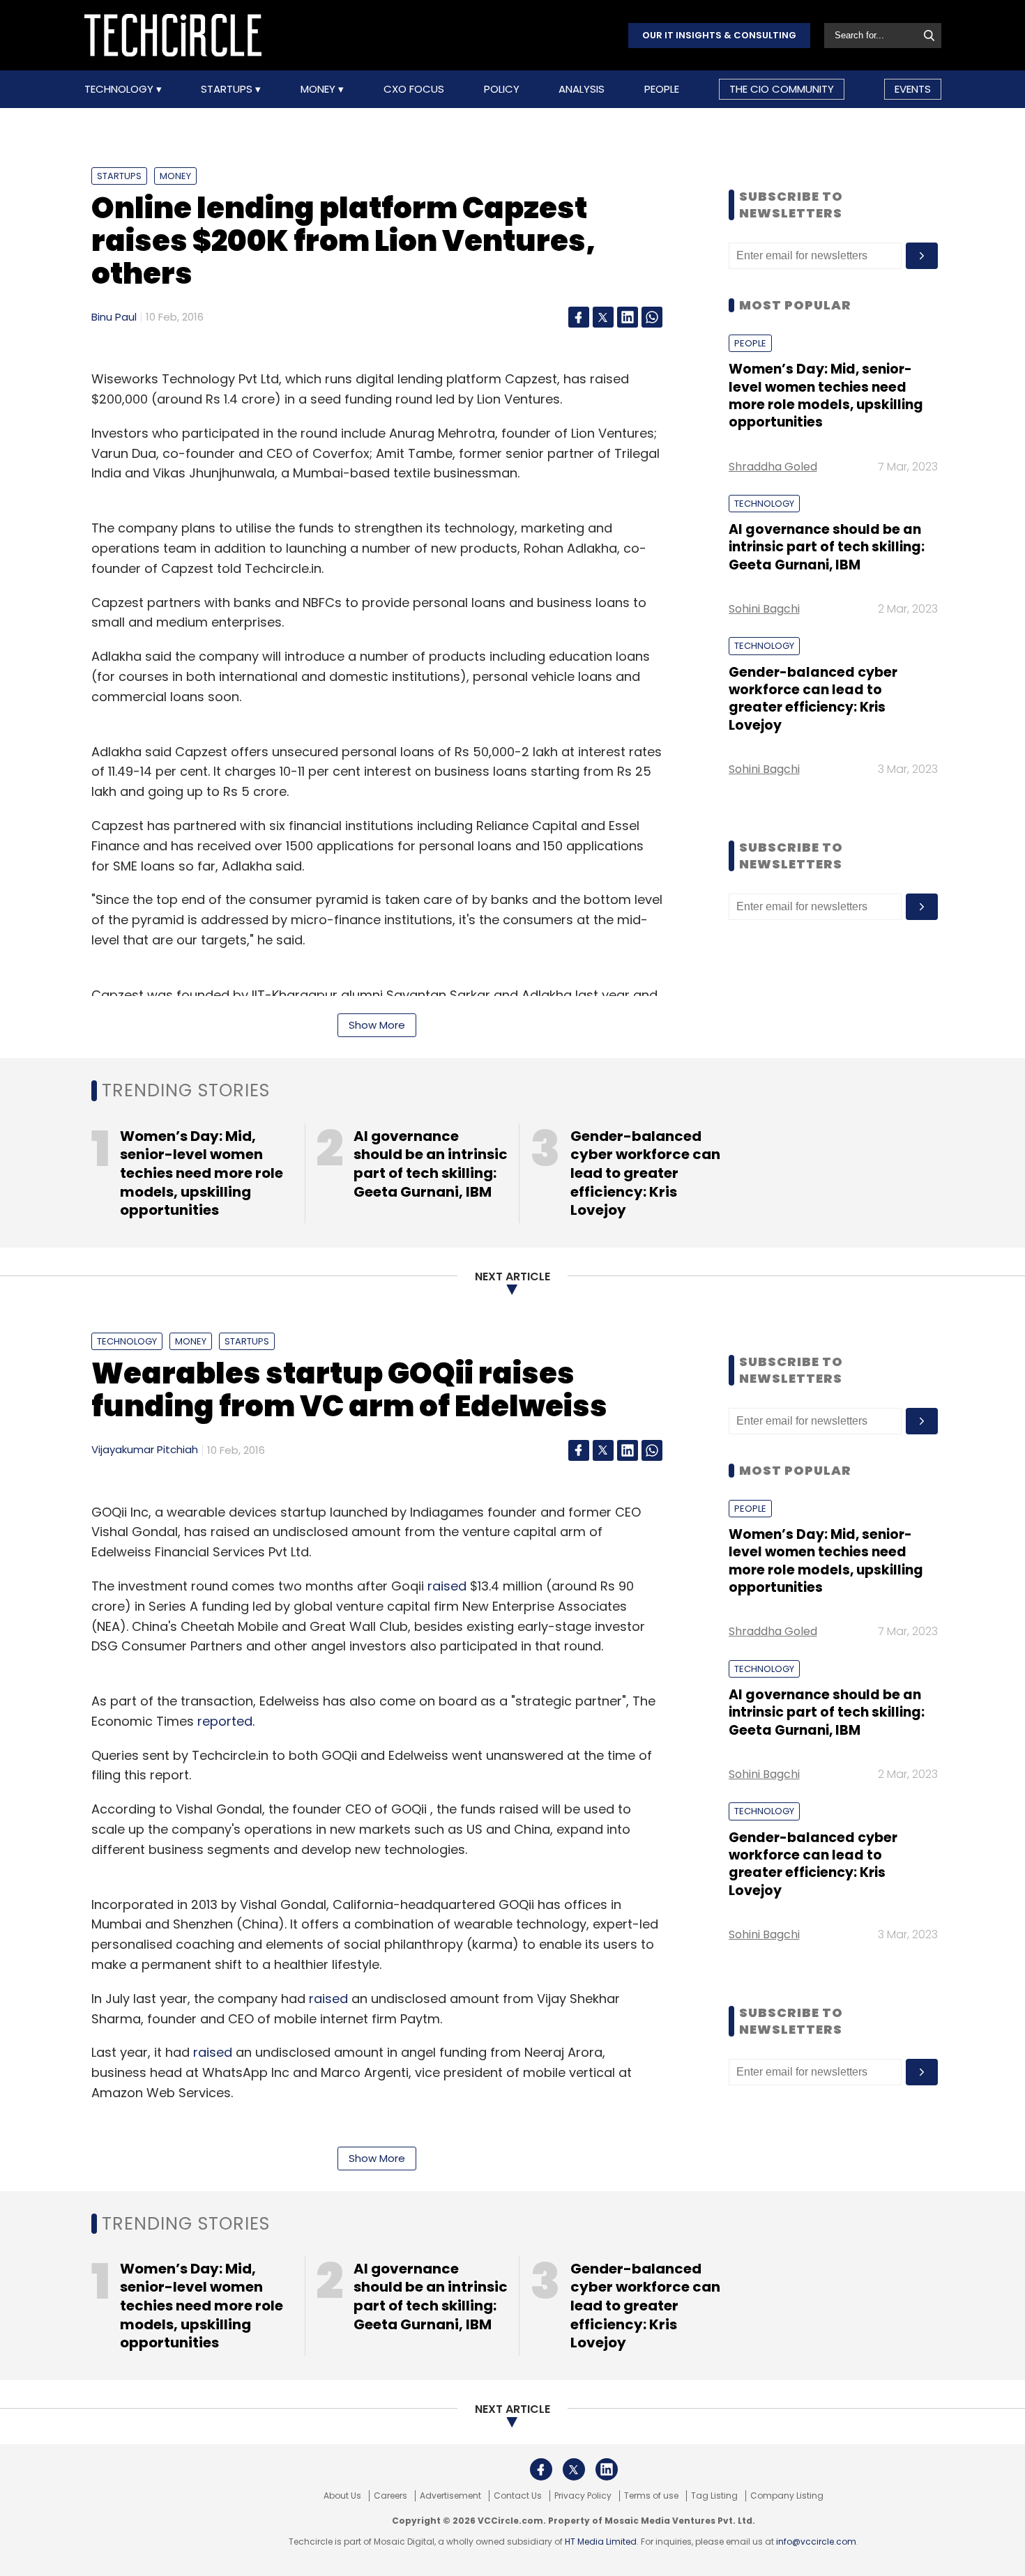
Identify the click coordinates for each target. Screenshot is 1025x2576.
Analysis (582, 89)
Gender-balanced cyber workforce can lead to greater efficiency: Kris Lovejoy (813, 699)
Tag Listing (714, 2496)
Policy (502, 89)
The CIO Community (782, 89)
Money (319, 89)
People (662, 89)
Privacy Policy (583, 2496)
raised (447, 1586)
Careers (390, 2496)
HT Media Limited (601, 2541)
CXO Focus (414, 89)
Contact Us (518, 2496)
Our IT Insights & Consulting (719, 35)
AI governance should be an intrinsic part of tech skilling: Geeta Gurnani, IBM (827, 547)
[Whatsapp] (652, 317)
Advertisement (450, 2496)
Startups (228, 89)
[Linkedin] (628, 317)
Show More (377, 1025)
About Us (342, 2496)
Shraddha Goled (773, 467)
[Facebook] (579, 317)
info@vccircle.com (816, 2541)
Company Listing (787, 2496)
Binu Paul (114, 317)
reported (225, 1721)
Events (913, 89)
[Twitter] (603, 317)
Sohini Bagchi (764, 609)
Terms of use (651, 2496)
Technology (120, 89)
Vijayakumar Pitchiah (145, 1449)
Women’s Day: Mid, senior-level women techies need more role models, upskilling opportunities (826, 396)
